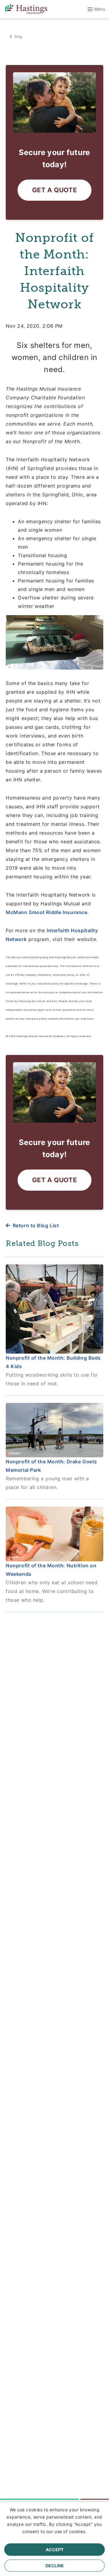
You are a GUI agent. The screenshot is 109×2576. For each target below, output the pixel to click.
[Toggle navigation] (94, 9)
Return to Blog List (36, 1225)
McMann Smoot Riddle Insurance (46, 912)
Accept (55, 2550)
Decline (55, 2566)
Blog (18, 37)
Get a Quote (54, 190)
